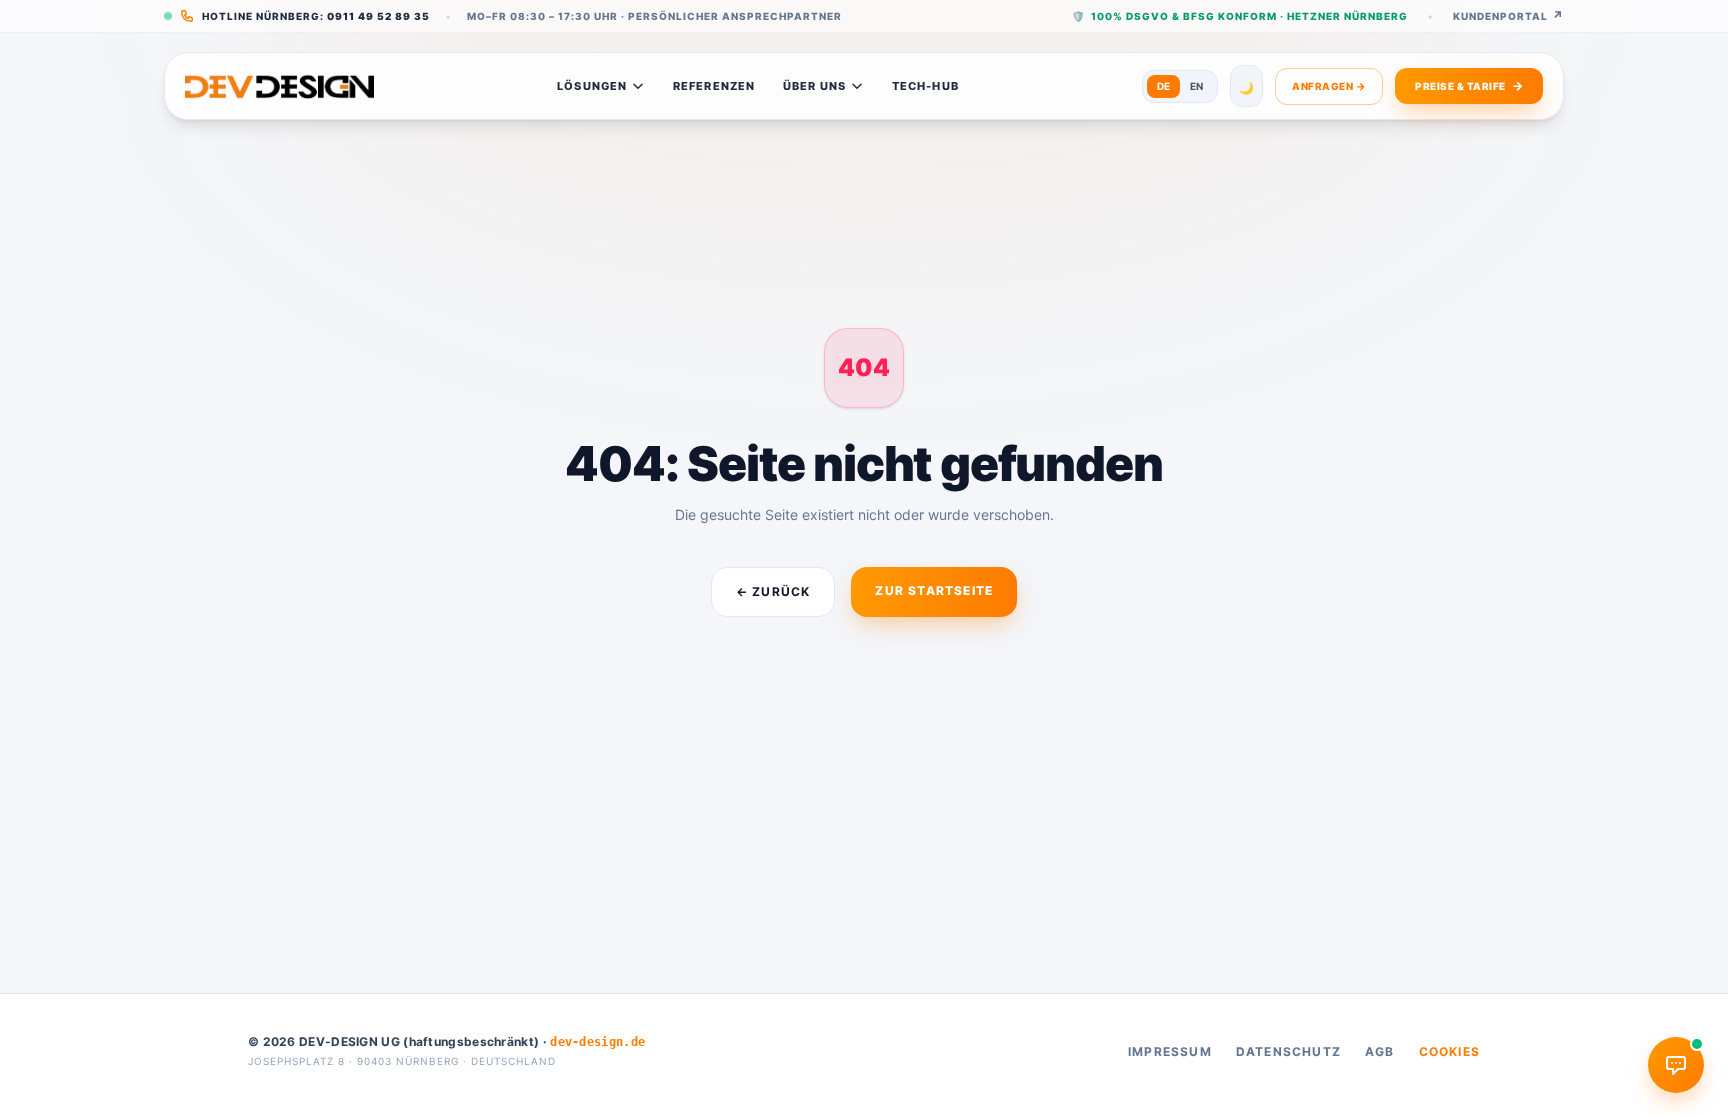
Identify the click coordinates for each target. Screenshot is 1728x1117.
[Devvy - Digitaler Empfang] (1676, 1065)
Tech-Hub (925, 86)
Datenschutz (1288, 1051)
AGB (1380, 1051)
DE (1163, 86)
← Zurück (773, 591)
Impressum (1170, 1051)
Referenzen (714, 86)
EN (1196, 86)
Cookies (1449, 1051)
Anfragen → (1329, 86)
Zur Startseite (934, 590)
